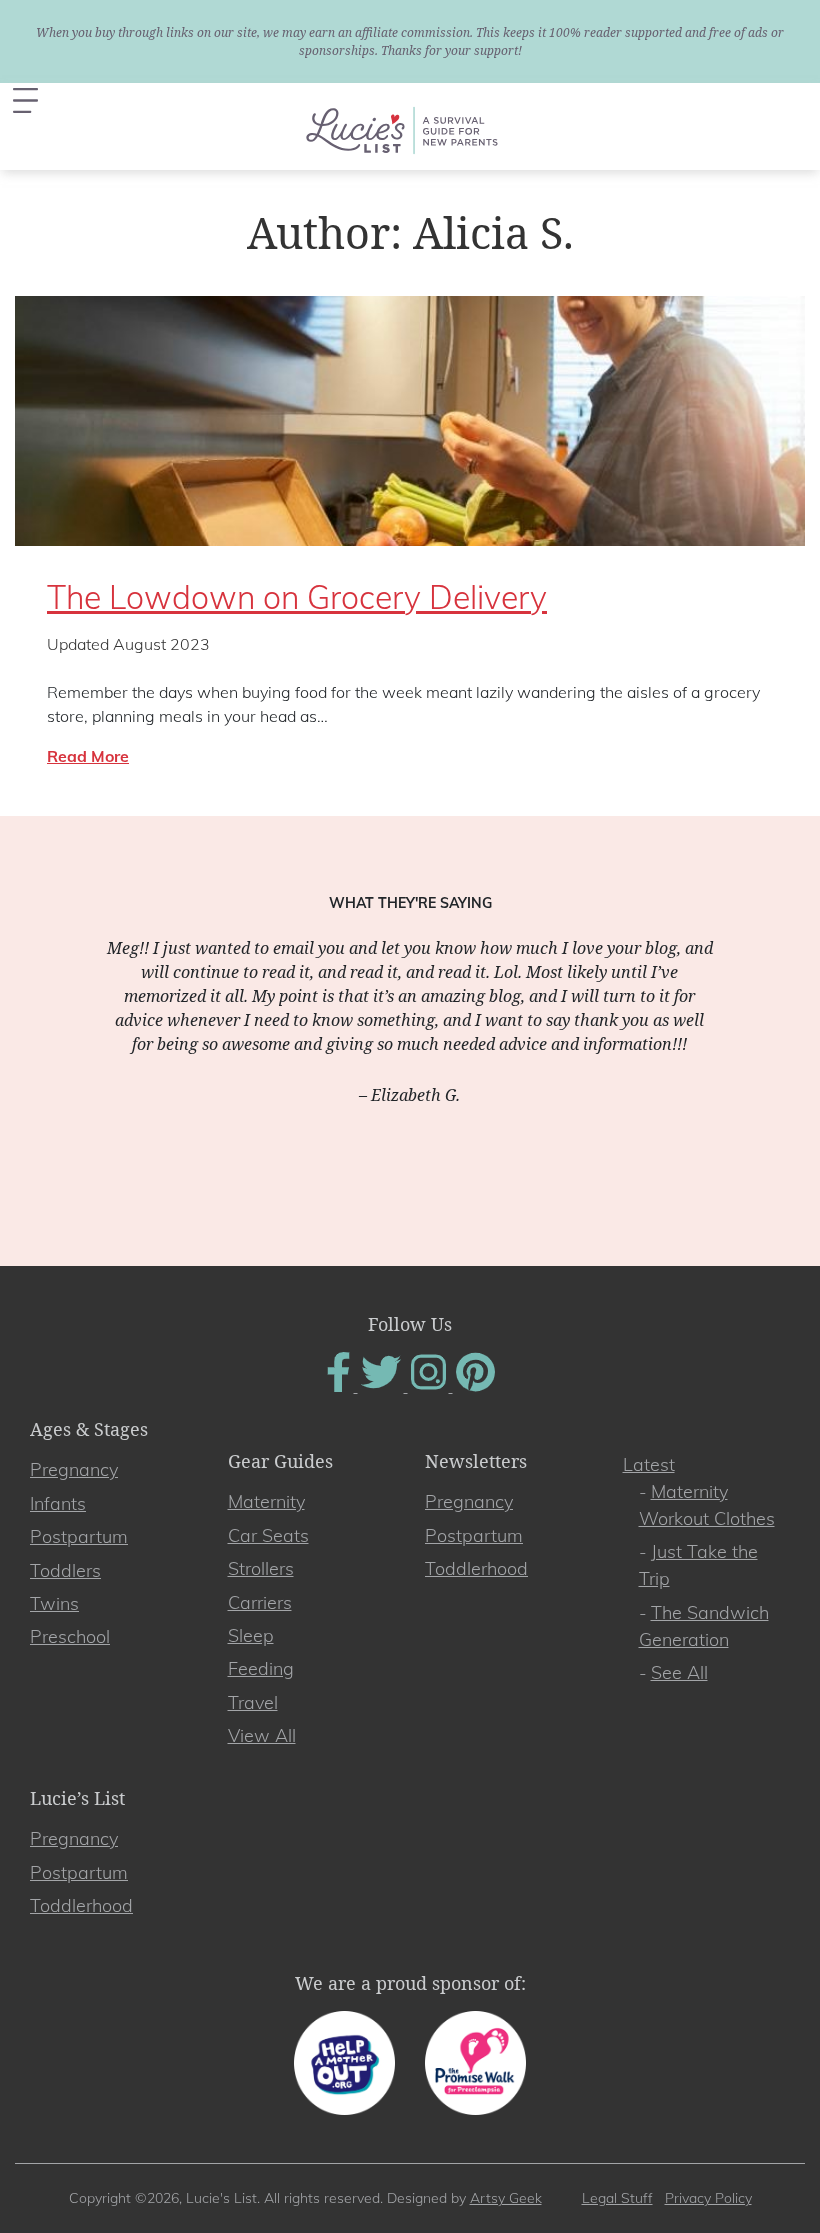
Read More (88, 756)
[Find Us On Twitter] (383, 1386)
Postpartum (79, 1536)
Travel (253, 1702)
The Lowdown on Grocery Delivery (297, 597)
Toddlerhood (476, 1568)
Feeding (261, 1668)
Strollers (261, 1568)
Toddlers (65, 1570)
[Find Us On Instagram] (430, 1386)
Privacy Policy (708, 2198)
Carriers (260, 1602)
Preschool (70, 1636)
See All (679, 1672)
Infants (58, 1503)
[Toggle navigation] (25, 100)
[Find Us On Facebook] (340, 1386)
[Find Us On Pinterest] (475, 1386)
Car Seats (268, 1535)
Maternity (266, 1501)
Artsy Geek (506, 2198)
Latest (649, 1464)
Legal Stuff (617, 2198)
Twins (54, 1603)
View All (262, 1735)
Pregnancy (74, 1469)
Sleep (251, 1635)
